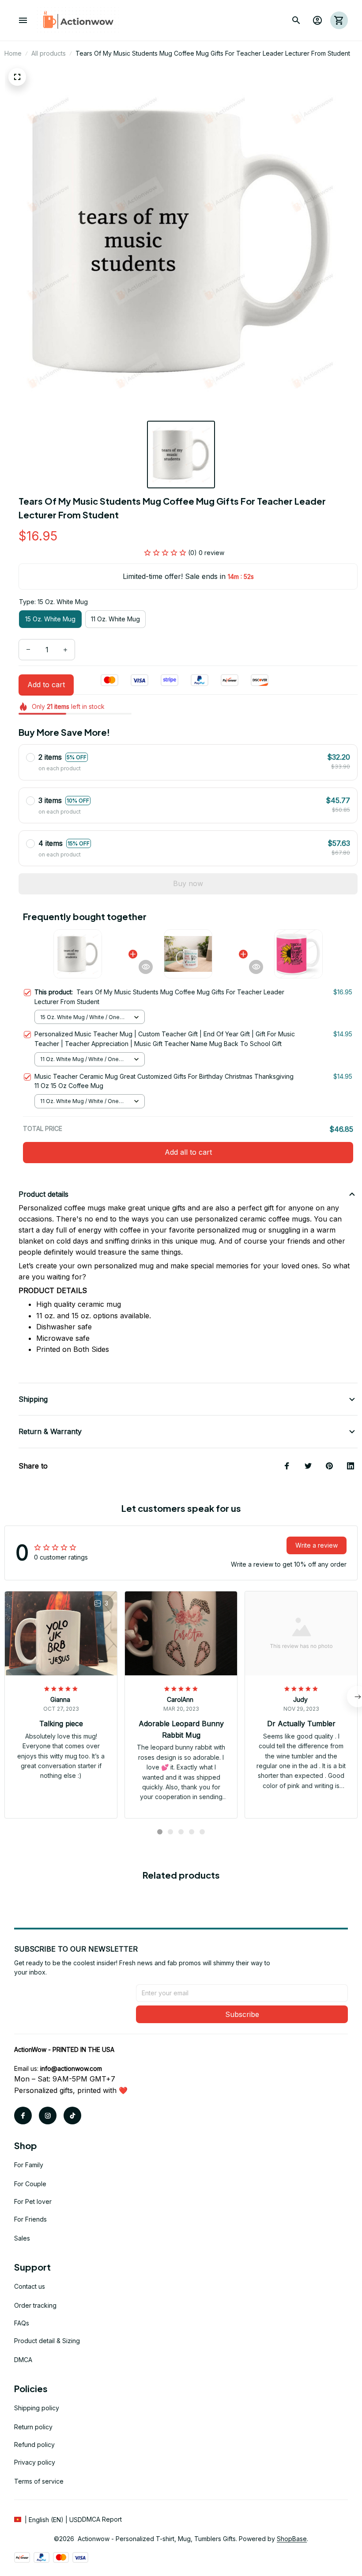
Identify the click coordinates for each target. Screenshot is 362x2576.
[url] (71, 2069)
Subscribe (242, 2014)
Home (13, 53)
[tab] (160, 1832)
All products (49, 53)
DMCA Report (102, 2519)
